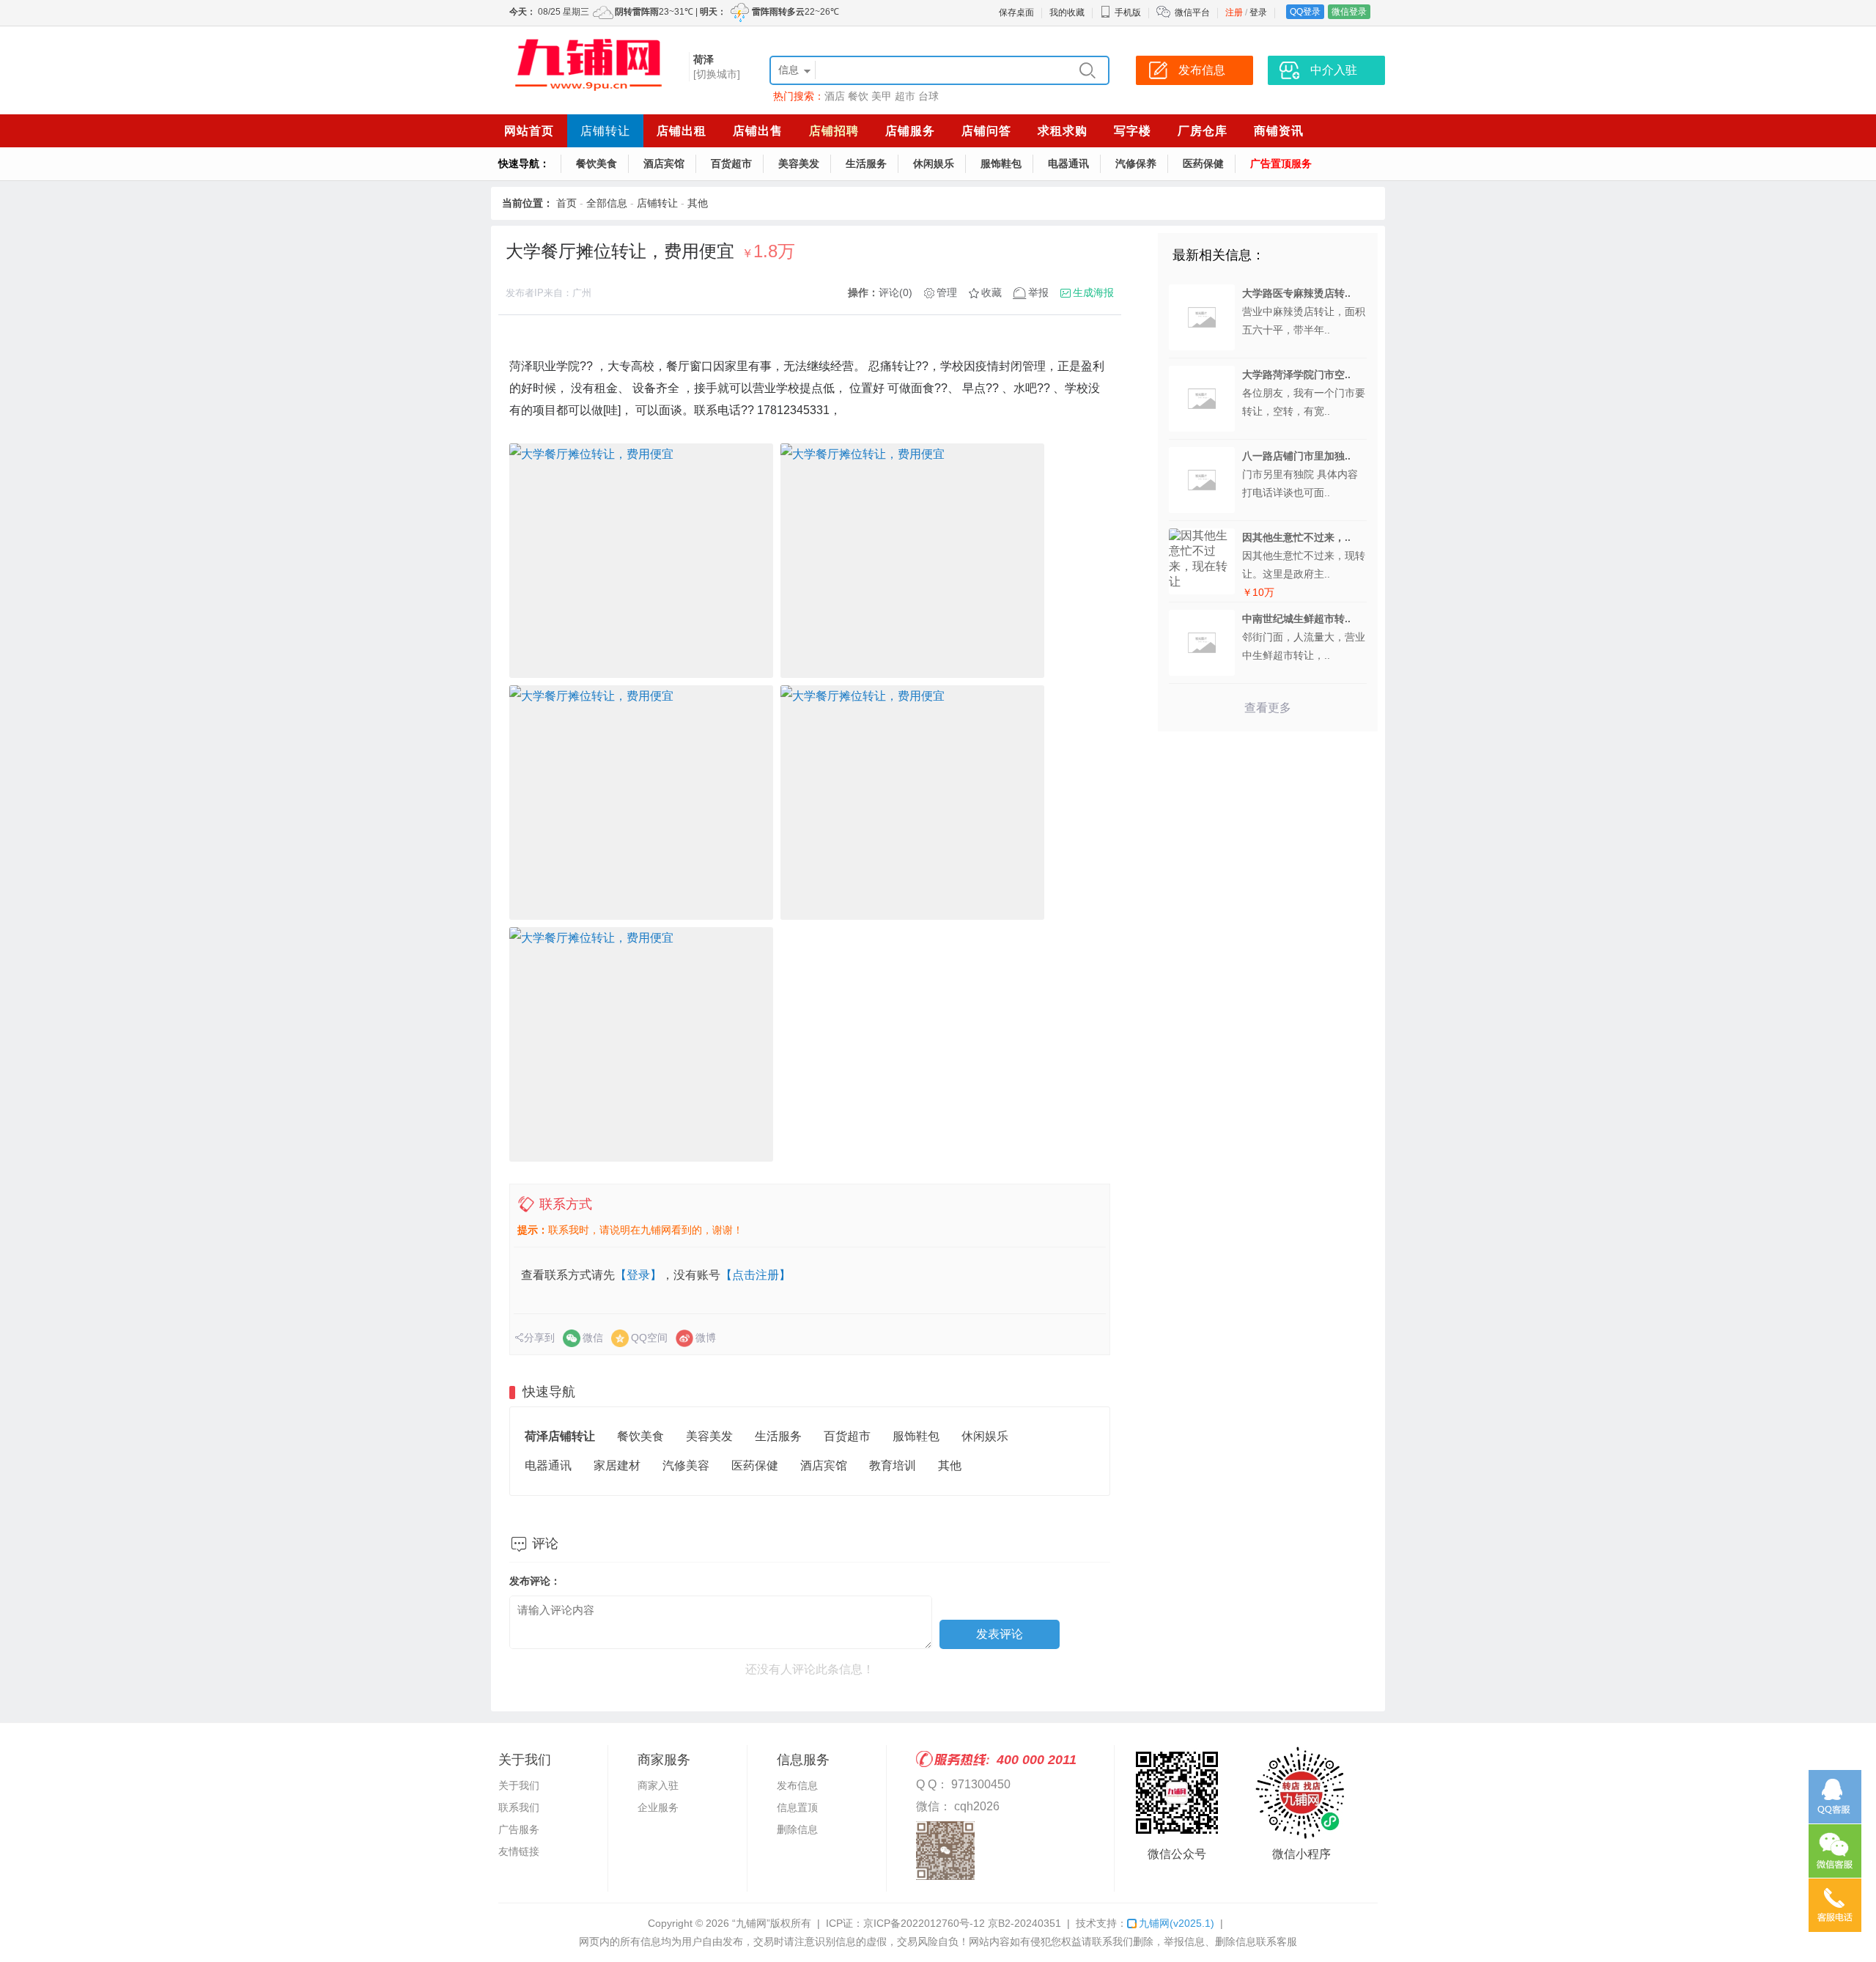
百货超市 (731, 163)
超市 (905, 96)
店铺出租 (682, 131)
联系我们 (519, 1807)
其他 (698, 203)
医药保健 (1203, 163)
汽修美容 (686, 1465)
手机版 (1128, 12)
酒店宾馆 (664, 163)
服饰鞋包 (1001, 163)
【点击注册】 (756, 1275)
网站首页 (529, 131)
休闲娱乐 (934, 163)
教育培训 (893, 1465)
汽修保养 (1136, 163)
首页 (566, 203)
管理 (947, 292)
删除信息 (797, 1829)
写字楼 (1133, 131)
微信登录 (1349, 12)
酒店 (835, 96)
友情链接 (519, 1851)
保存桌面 (1016, 12)
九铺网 (1177, 1923)
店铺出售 (758, 131)
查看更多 (1268, 708)
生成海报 (1093, 292)
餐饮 (858, 96)
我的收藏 (1067, 12)
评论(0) (895, 292)
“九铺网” (751, 1923)
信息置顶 (797, 1807)
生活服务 (866, 163)
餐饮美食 (597, 163)
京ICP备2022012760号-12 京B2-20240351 (962, 1923)
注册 (1234, 12)
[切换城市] (717, 74)
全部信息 (607, 203)
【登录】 (638, 1275)
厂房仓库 (1203, 131)
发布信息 (797, 1785)
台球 (928, 96)
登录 (1258, 12)
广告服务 (519, 1829)
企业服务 (658, 1807)
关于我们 (519, 1785)
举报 (1038, 292)
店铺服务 (910, 131)
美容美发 (799, 163)
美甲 (882, 96)
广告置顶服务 (1281, 163)
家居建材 (617, 1465)
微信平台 (1192, 12)
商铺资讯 (1279, 131)
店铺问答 (986, 131)
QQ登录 (1305, 12)
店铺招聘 (834, 131)
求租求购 (1063, 131)
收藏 (991, 292)
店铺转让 (605, 131)
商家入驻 (658, 1785)
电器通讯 (1068, 163)
